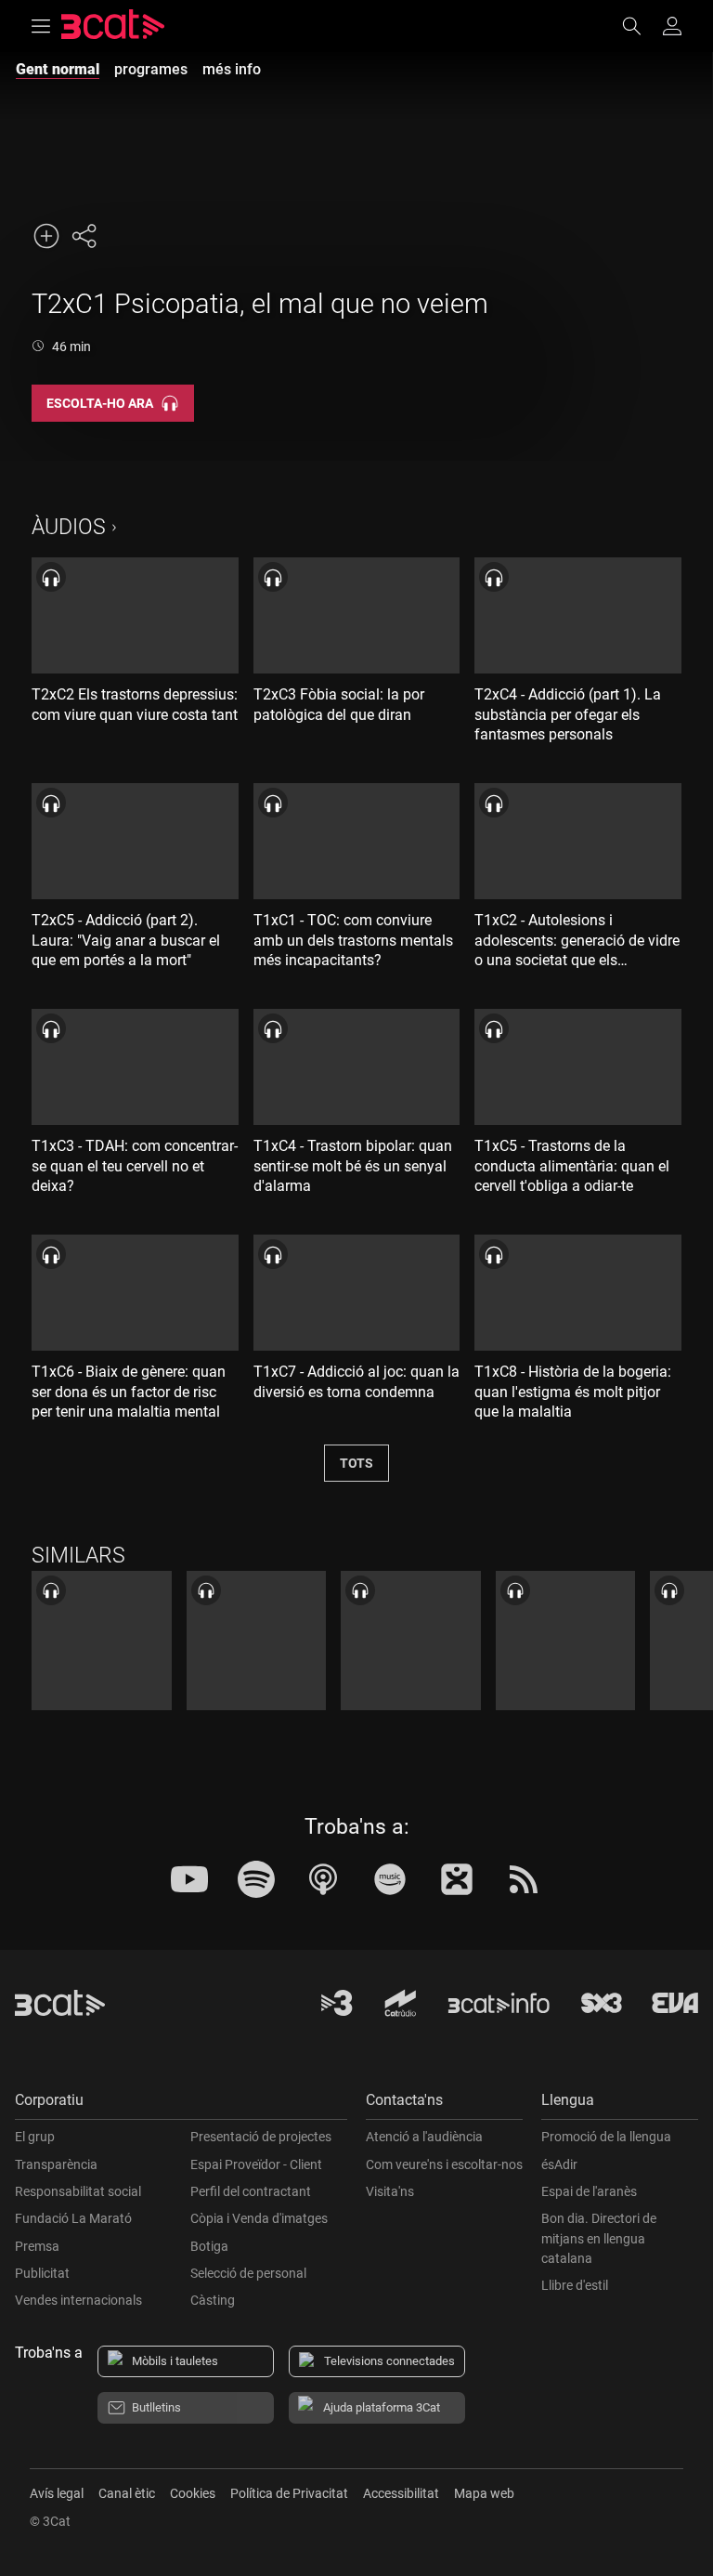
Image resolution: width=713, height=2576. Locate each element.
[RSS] (524, 1879)
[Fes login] (672, 26)
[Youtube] (189, 1879)
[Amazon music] (390, 1879)
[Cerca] (641, 26)
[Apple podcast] (323, 1879)
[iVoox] (457, 1879)
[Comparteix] (84, 236)
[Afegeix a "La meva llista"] (46, 236)
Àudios (69, 527)
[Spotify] (256, 1879)
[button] (181, 2105)
